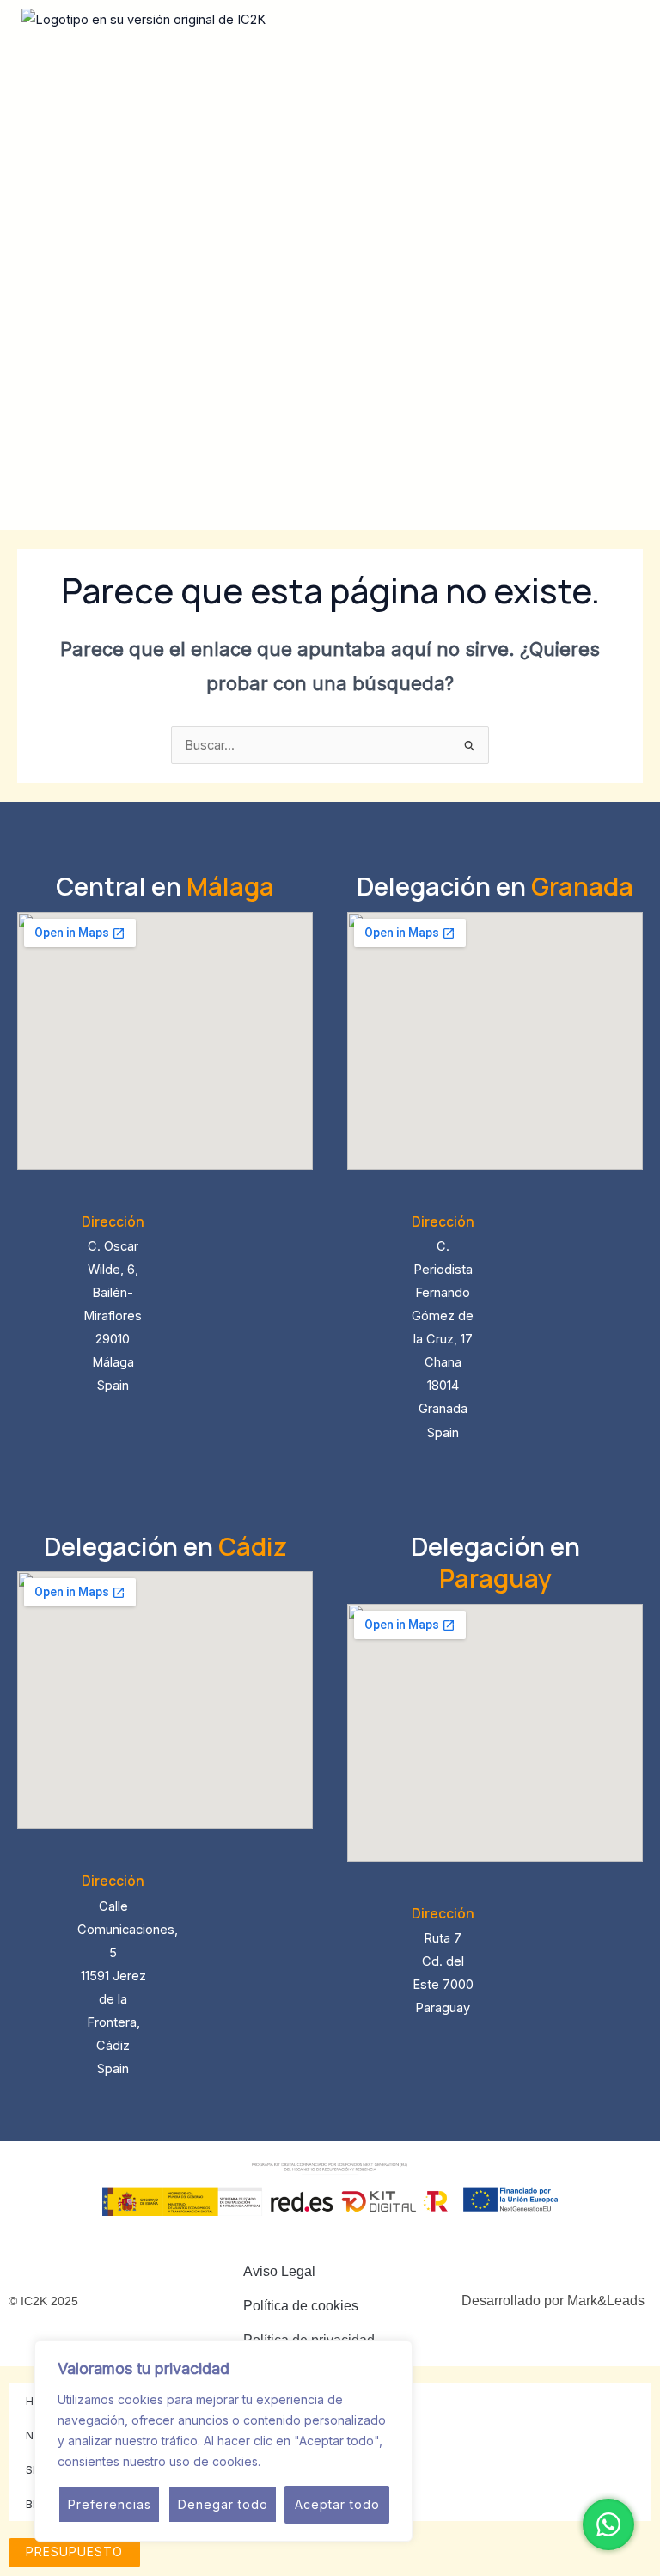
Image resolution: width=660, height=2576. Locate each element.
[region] (223, 2441)
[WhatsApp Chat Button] (608, 2524)
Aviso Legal (279, 2271)
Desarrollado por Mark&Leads (553, 2301)
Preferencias (110, 2504)
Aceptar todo (337, 2504)
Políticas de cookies (322, 2461)
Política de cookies (301, 2306)
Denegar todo (223, 2504)
